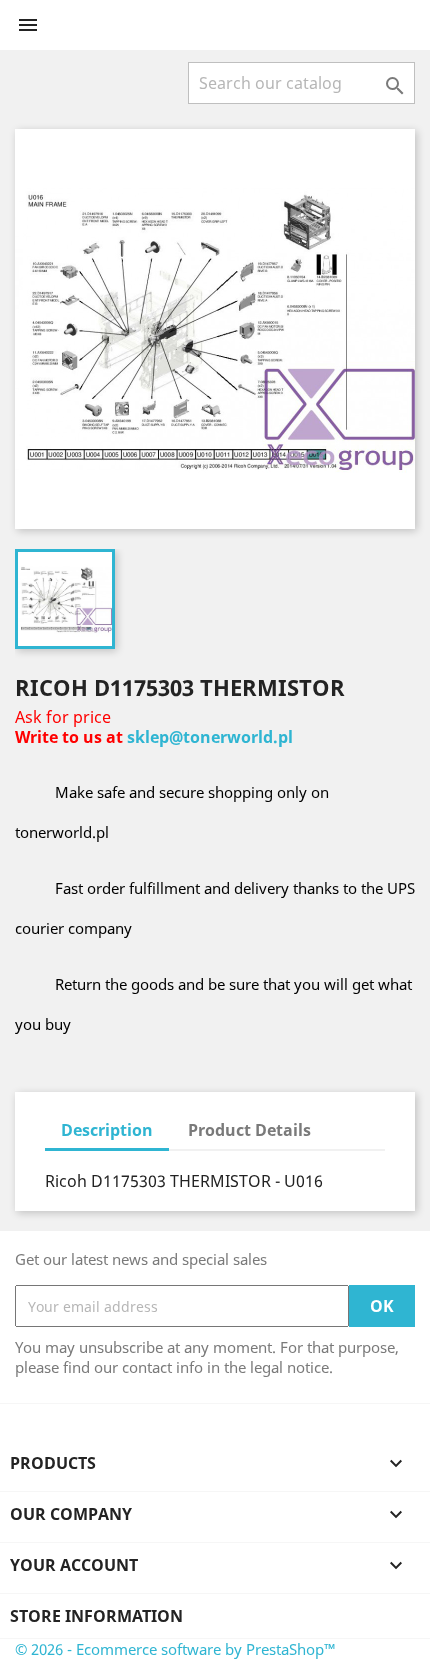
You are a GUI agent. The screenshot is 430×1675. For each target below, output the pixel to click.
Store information (96, 1616)
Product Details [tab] (249, 1130)
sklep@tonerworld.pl (210, 737)
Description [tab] (107, 1130)
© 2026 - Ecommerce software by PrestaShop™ (175, 1649)
